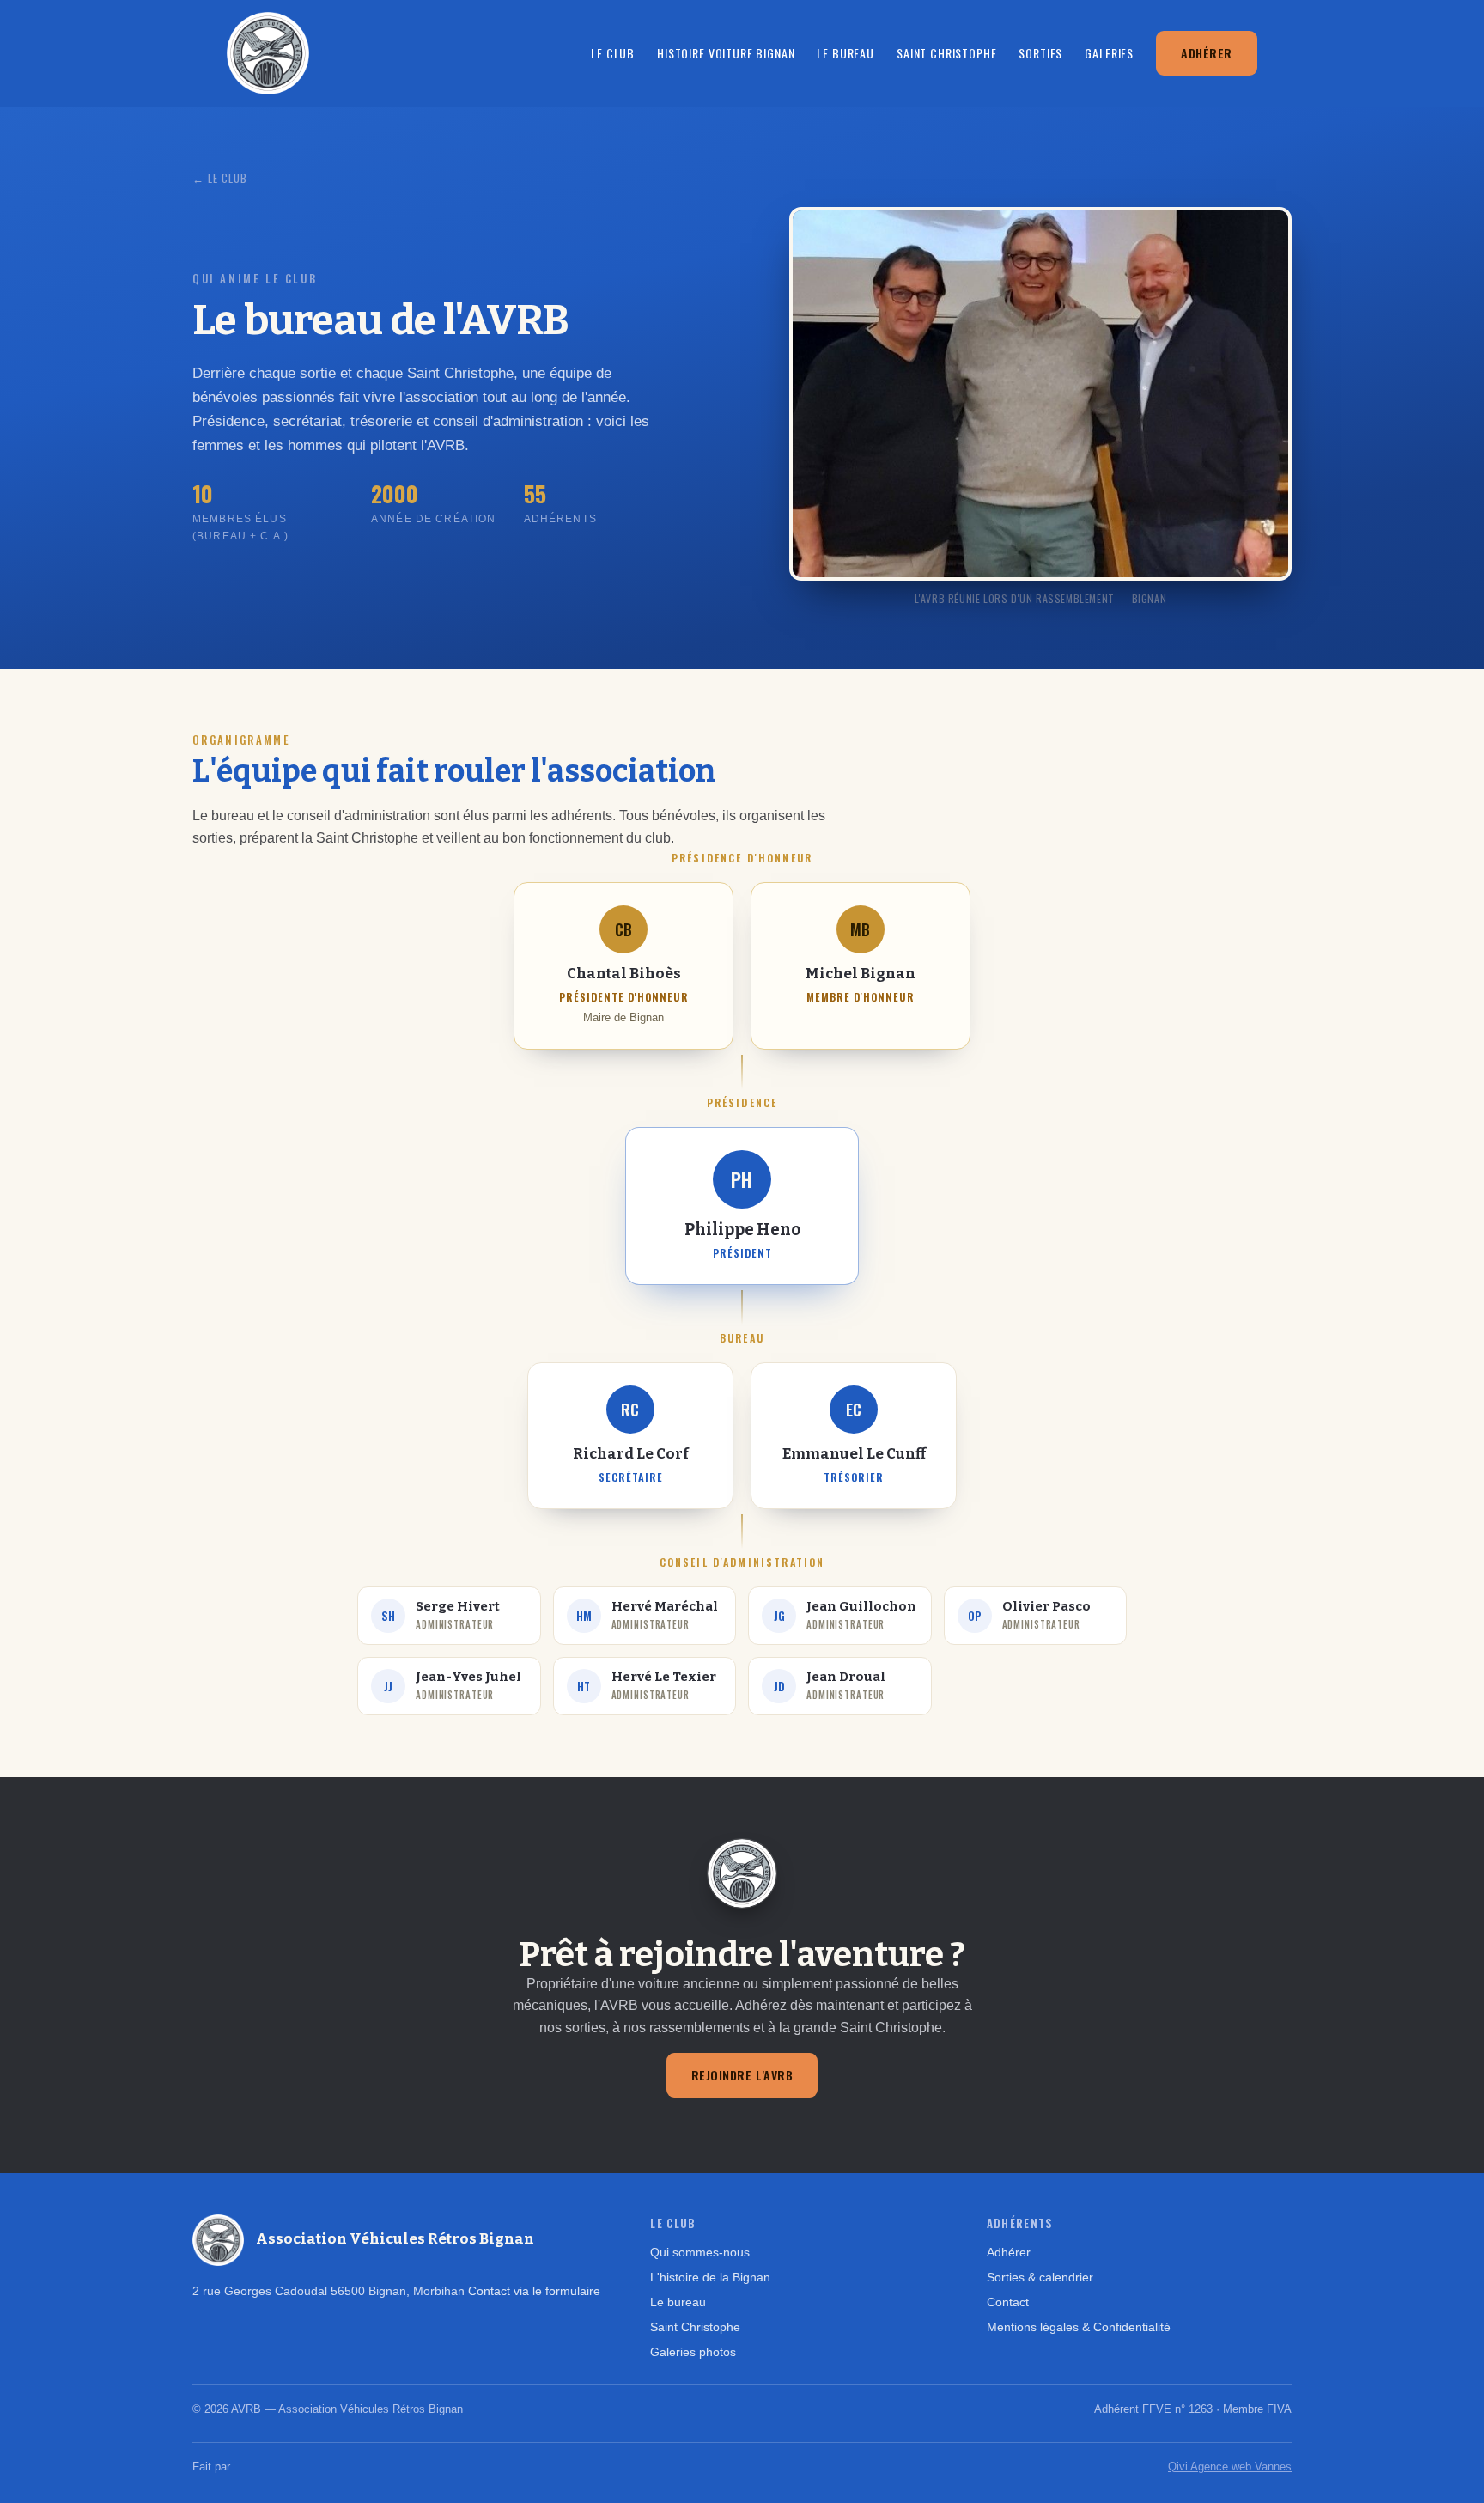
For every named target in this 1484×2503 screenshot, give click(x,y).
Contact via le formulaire (534, 2291)
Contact (1008, 2302)
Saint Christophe (946, 53)
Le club (613, 53)
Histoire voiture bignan (726, 53)
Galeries (1109, 53)
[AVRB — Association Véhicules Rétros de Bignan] (268, 53)
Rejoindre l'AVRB (742, 2075)
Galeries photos (693, 2352)
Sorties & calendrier (1040, 2277)
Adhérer (1207, 53)
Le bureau (845, 53)
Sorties (1040, 53)
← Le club (220, 178)
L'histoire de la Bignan (710, 2277)
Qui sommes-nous (700, 2252)
